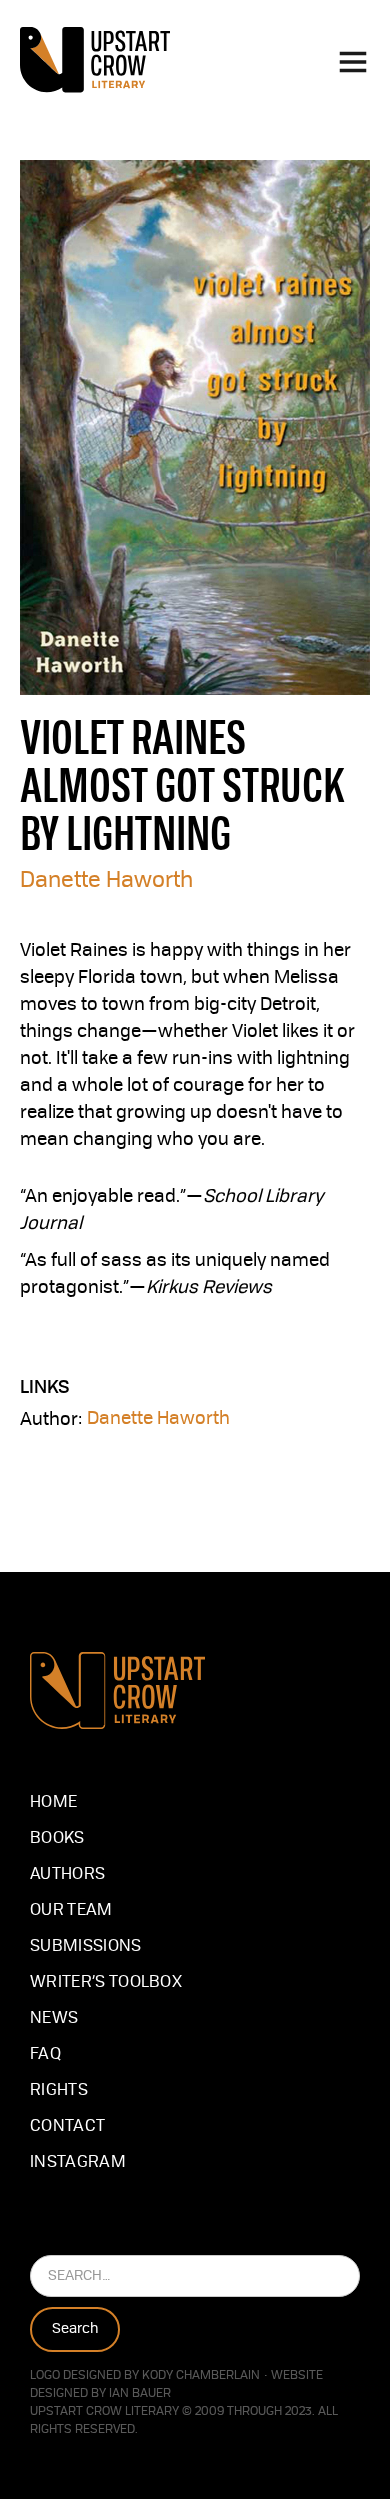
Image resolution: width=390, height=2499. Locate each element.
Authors (67, 1875)
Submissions (86, 1947)
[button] (353, 60)
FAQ (45, 2055)
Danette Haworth (106, 881)
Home (53, 1803)
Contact (67, 2127)
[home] (95, 60)
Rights (59, 2091)
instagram (78, 2163)
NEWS (54, 2019)
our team (71, 1911)
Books (57, 1839)
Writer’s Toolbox (106, 1983)
